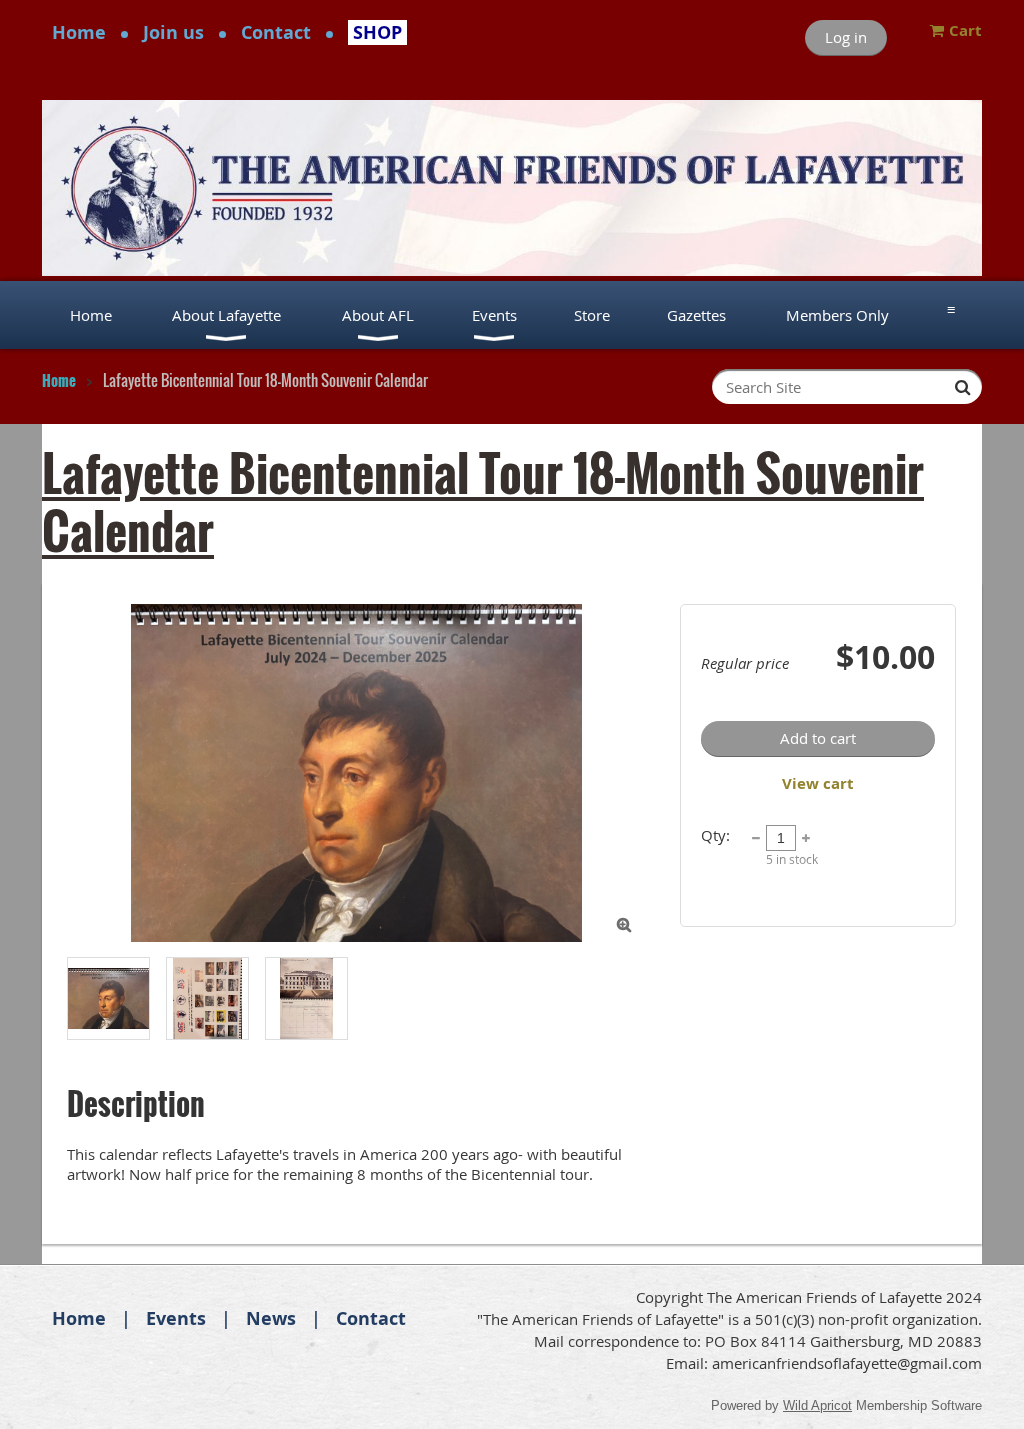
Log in (846, 37)
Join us (173, 32)
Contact (276, 32)
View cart (818, 783)
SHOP (377, 32)
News (271, 1318)
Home (79, 32)
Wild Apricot (817, 1405)
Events (176, 1318)
